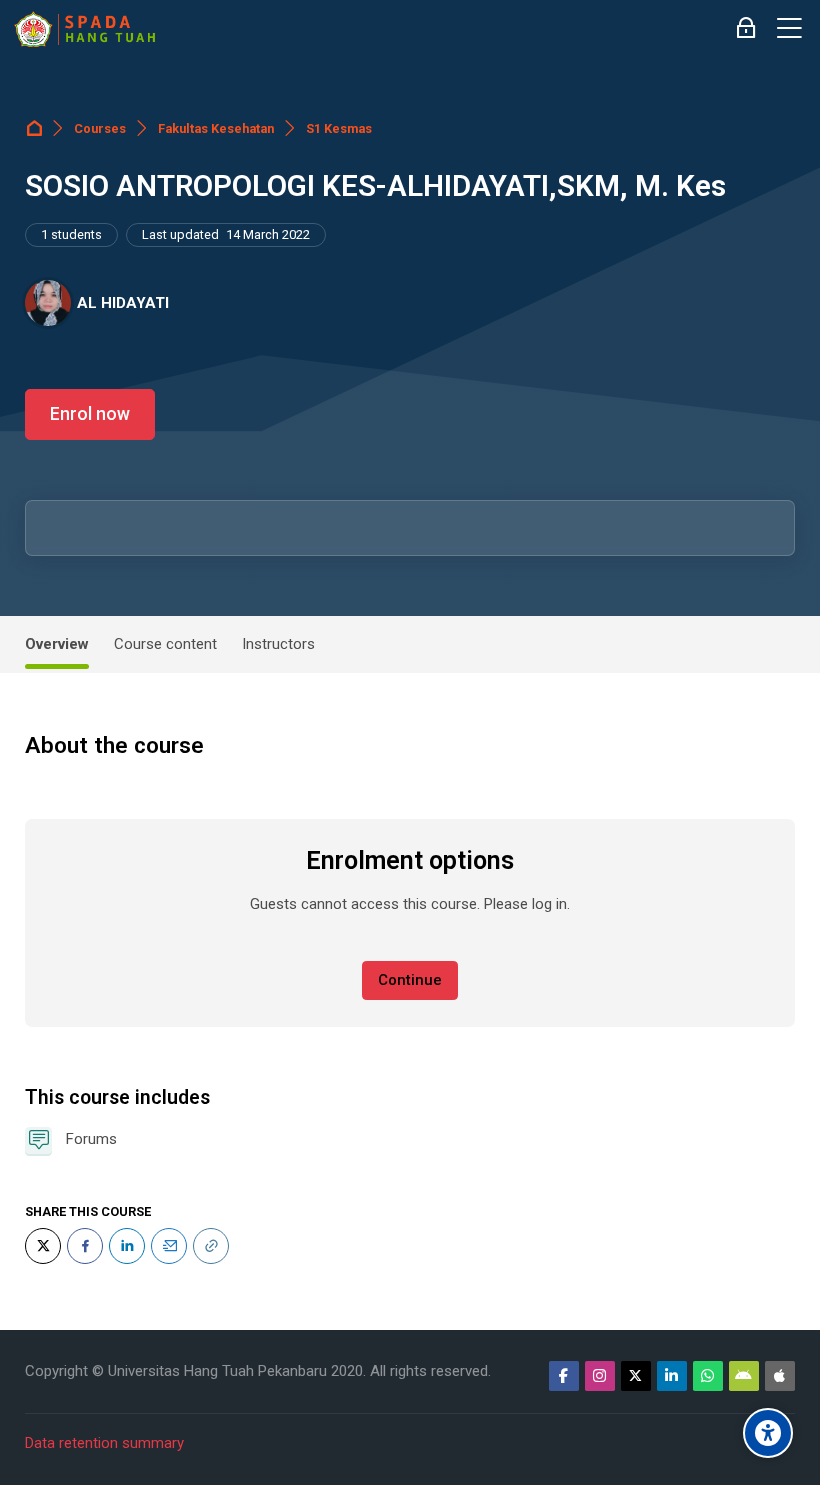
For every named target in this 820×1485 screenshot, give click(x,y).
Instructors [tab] (278, 644)
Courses (100, 128)
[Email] (169, 1246)
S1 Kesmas (339, 128)
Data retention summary (104, 1443)
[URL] (211, 1246)
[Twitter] (43, 1246)
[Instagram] (600, 1376)
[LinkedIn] (127, 1246)
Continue (410, 980)
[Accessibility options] (768, 1433)
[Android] (744, 1376)
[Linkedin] (672, 1376)
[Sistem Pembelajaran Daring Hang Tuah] (84, 29)
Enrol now (90, 414)
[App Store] (780, 1376)
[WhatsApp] (708, 1376)
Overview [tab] (57, 644)
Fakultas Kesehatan (216, 128)
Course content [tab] (165, 644)
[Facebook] (85, 1246)
